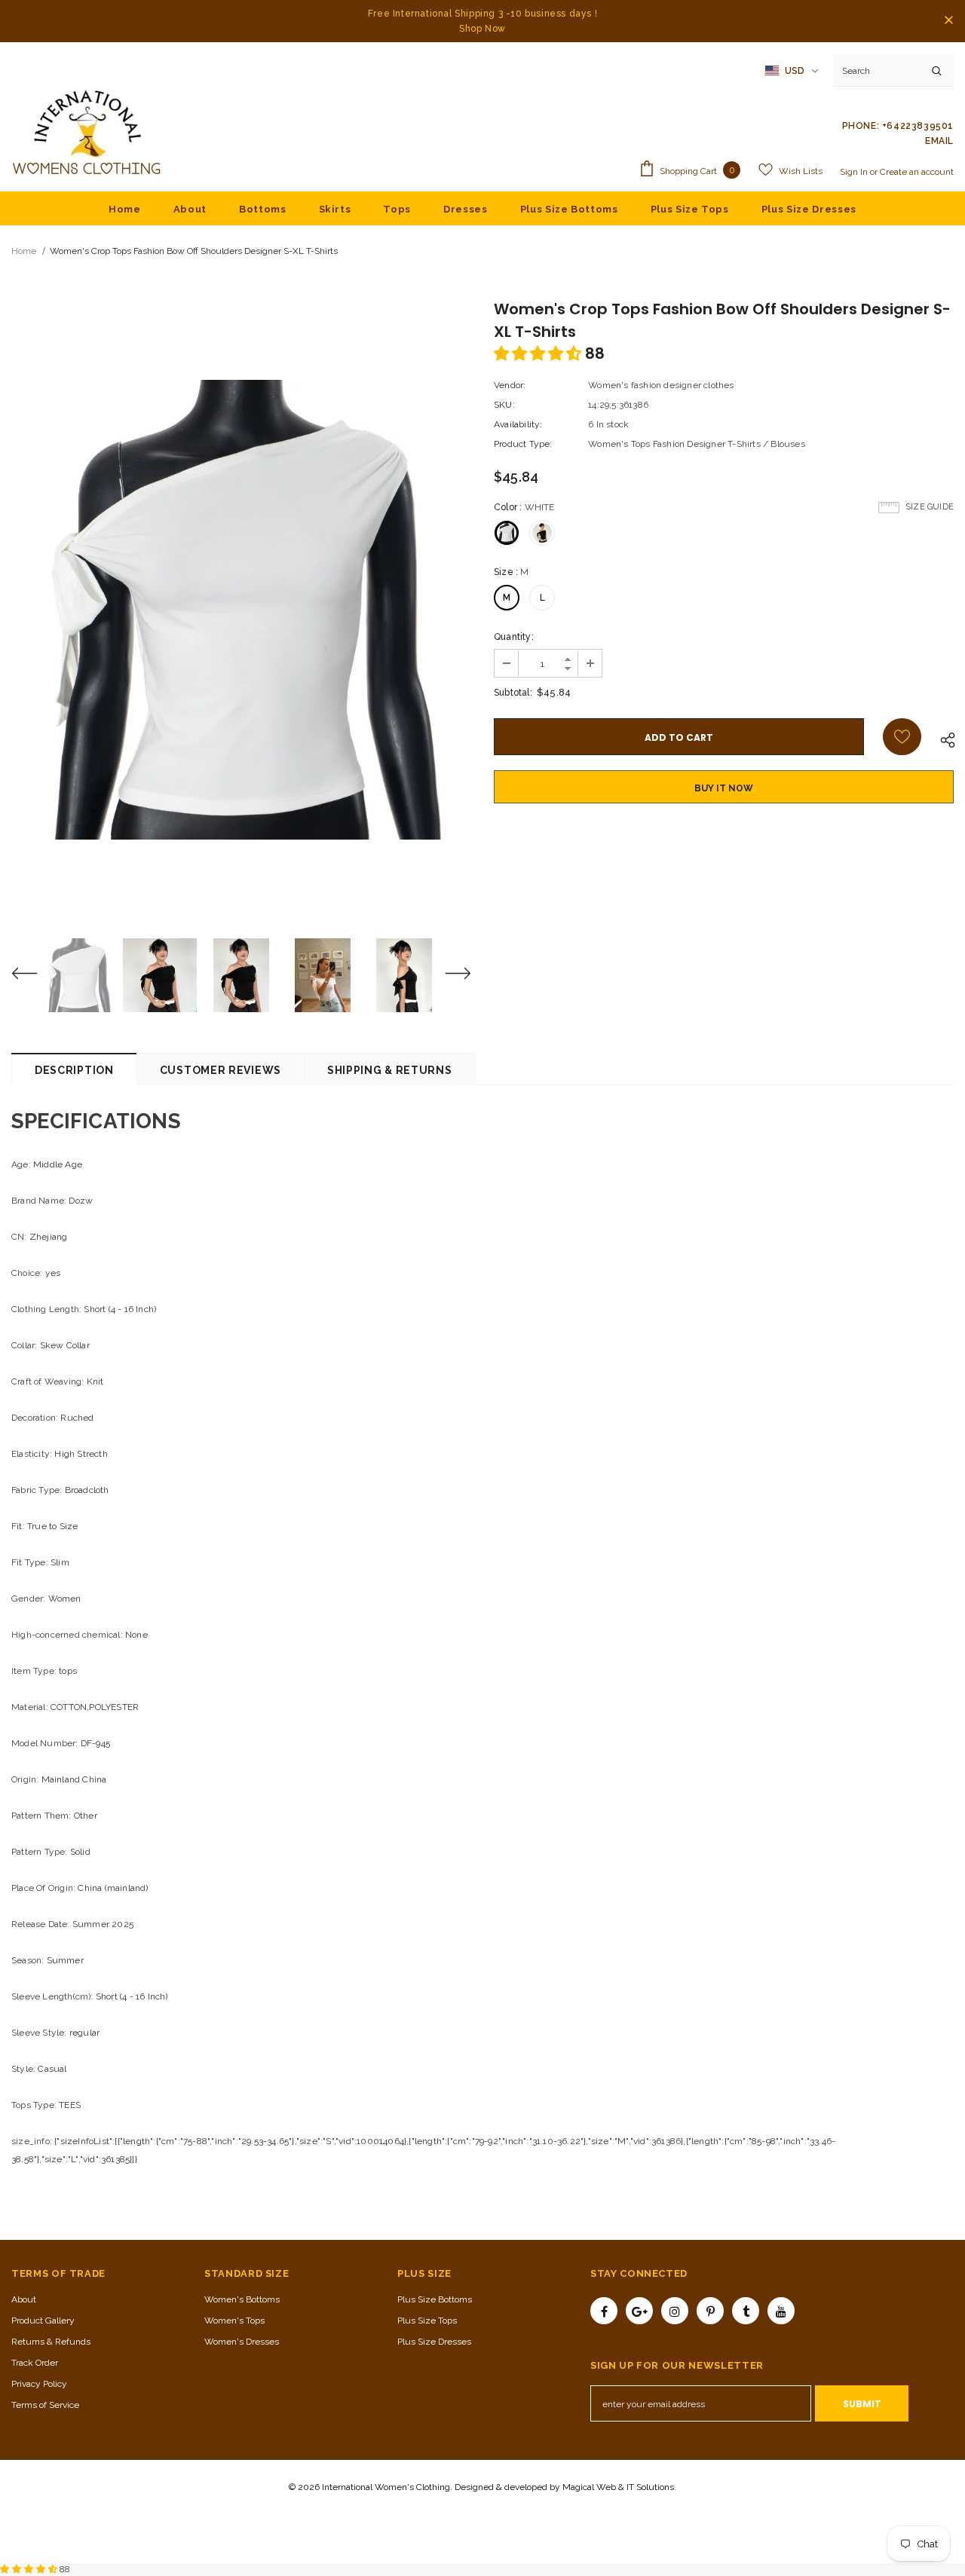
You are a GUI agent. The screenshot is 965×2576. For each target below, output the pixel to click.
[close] (948, 21)
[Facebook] (604, 2311)
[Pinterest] (710, 2311)
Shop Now (482, 29)
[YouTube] (781, 2311)
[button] (539, 353)
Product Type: (523, 444)
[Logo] (87, 133)
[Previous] (34, 975)
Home (24, 251)
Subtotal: (513, 693)
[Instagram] (675, 2311)
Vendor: (510, 385)
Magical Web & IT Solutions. (619, 2487)
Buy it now (724, 788)
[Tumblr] (746, 2311)
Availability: (518, 424)
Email (939, 141)
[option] (241, 610)
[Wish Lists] (902, 737)
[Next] (449, 975)
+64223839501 (918, 126)
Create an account (917, 172)
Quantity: (514, 637)
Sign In (855, 172)
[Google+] (639, 2311)
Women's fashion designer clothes (661, 385)
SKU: (504, 405)
